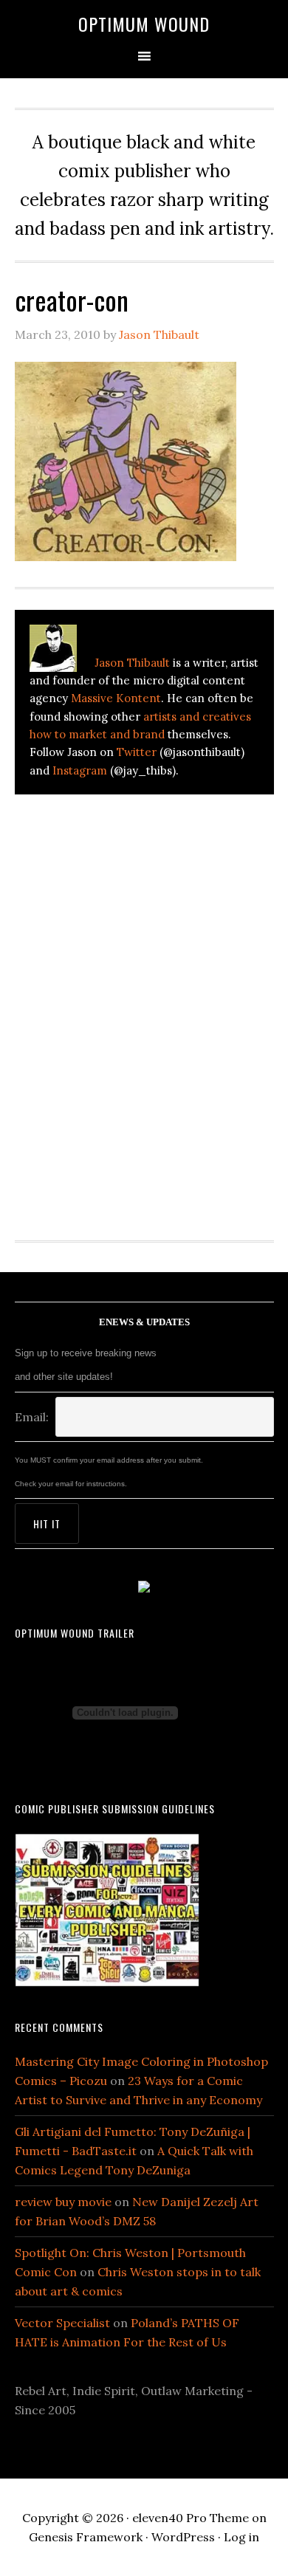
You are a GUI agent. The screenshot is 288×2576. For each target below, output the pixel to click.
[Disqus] (144, 1009)
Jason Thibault (132, 663)
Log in (241, 2537)
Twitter (137, 752)
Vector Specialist (62, 2323)
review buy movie (63, 2202)
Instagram (80, 770)
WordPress (183, 2537)
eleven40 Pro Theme (191, 2518)
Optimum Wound (144, 24)
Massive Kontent (116, 698)
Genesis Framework (86, 2537)
